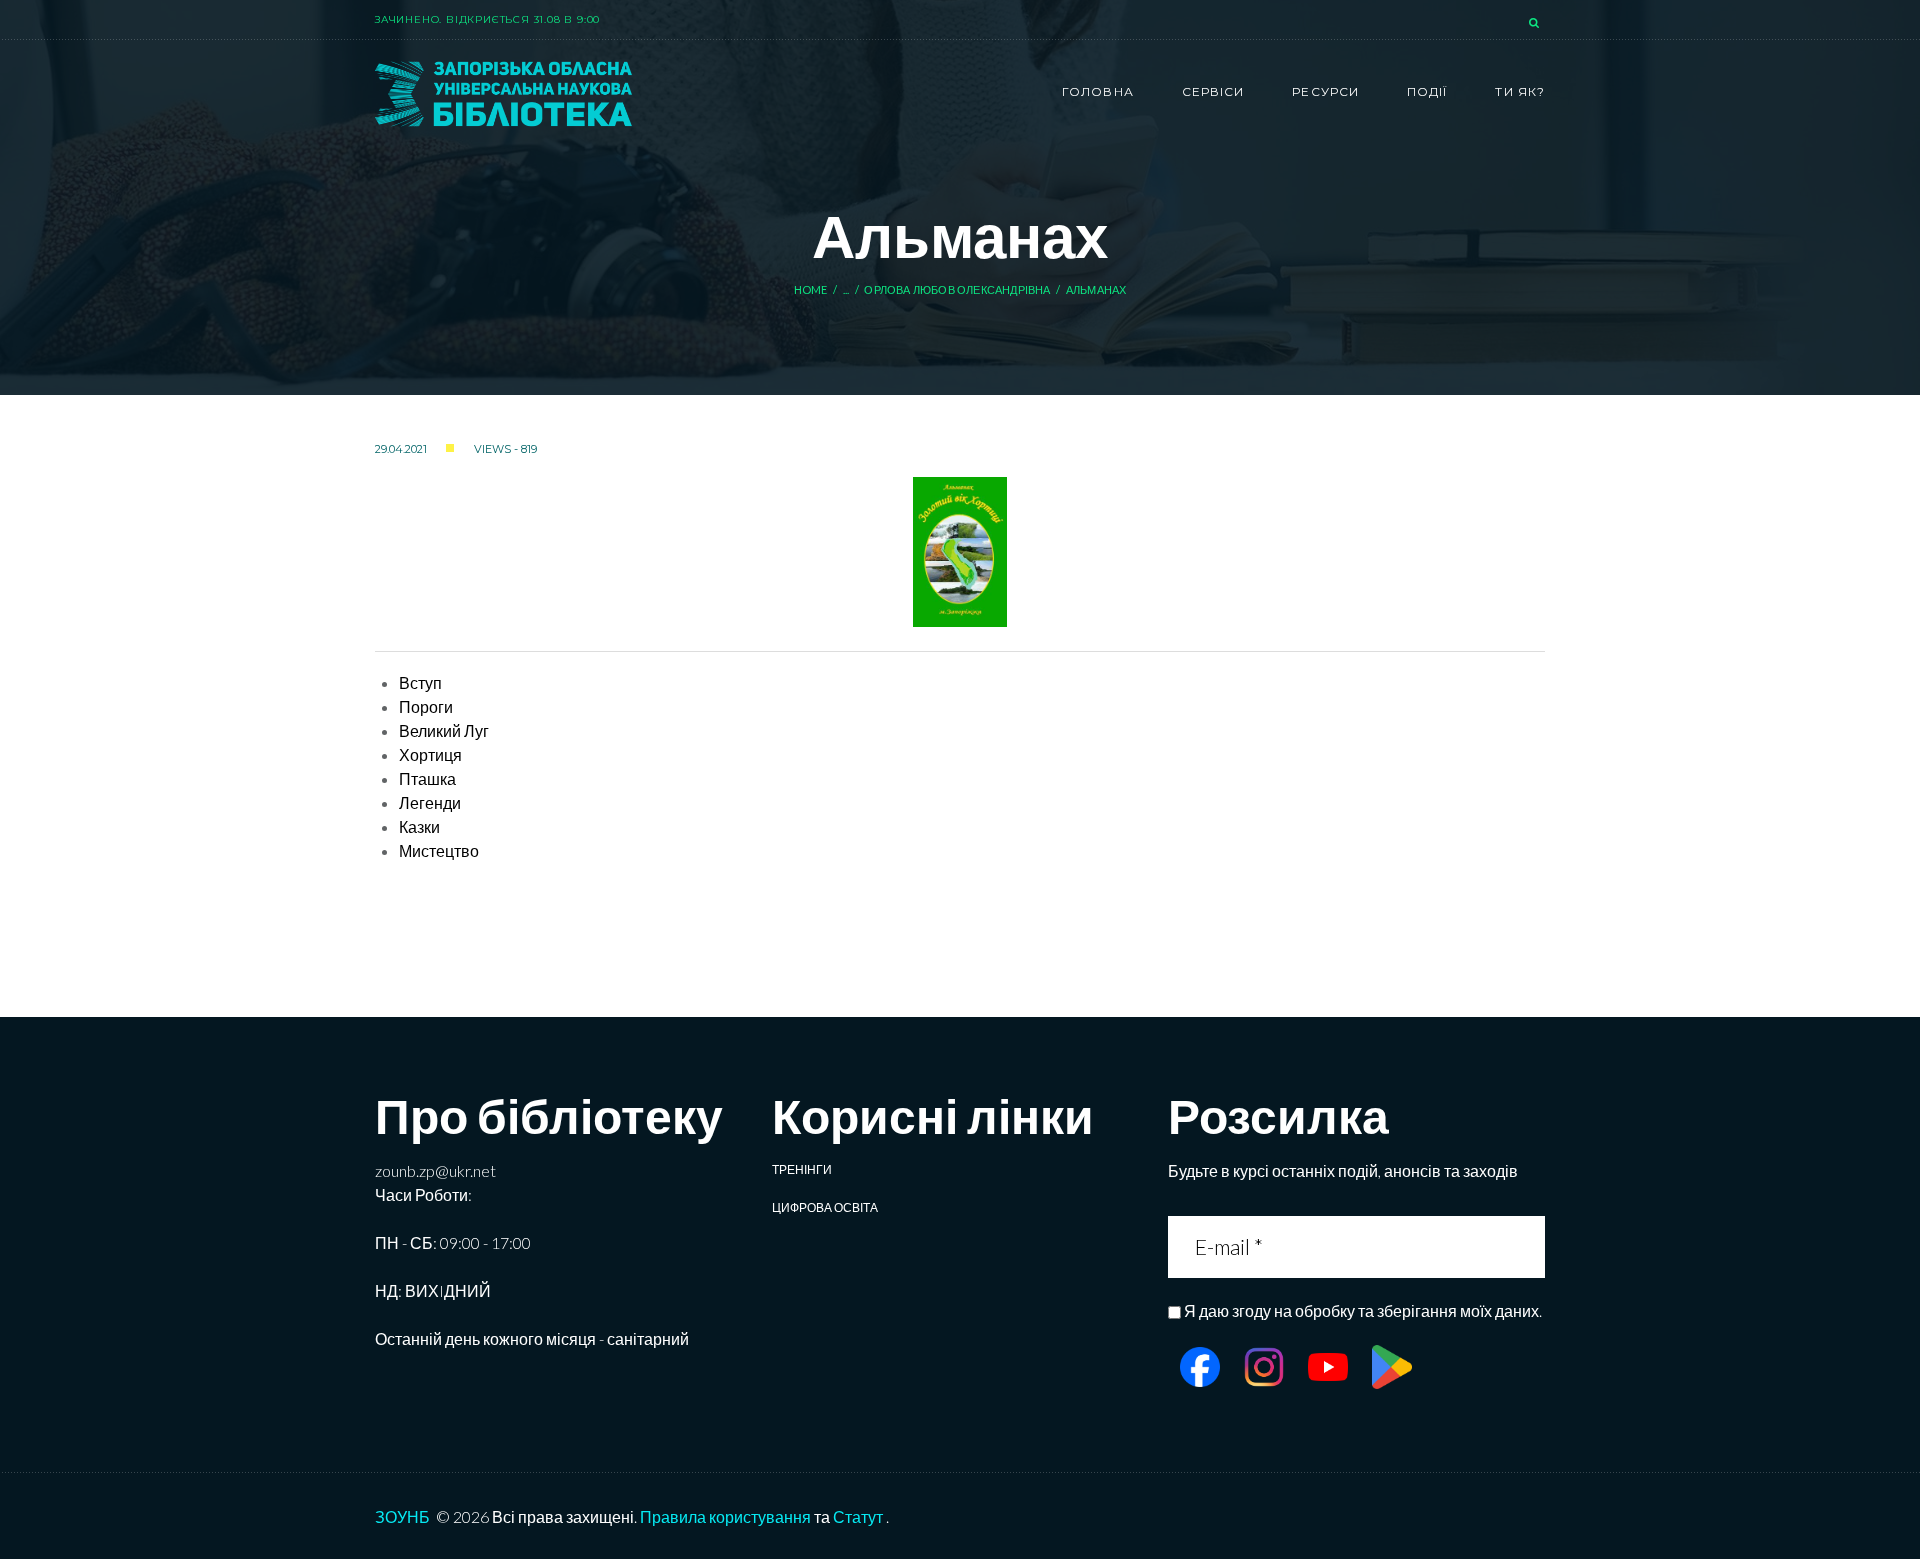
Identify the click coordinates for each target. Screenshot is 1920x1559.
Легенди (430, 802)
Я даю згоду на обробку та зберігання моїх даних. (1363, 1310)
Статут (858, 1516)
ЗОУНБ (402, 1516)
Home (811, 289)
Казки (419, 826)
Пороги (426, 706)
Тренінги (802, 1169)
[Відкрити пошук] (1536, 24)
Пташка (427, 778)
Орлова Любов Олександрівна (957, 289)
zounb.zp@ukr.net (435, 1170)
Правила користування (725, 1516)
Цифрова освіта (825, 1207)
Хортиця (430, 754)
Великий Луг (444, 730)
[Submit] (1527, 1246)
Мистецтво (439, 850)
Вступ (420, 682)
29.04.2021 (401, 449)
